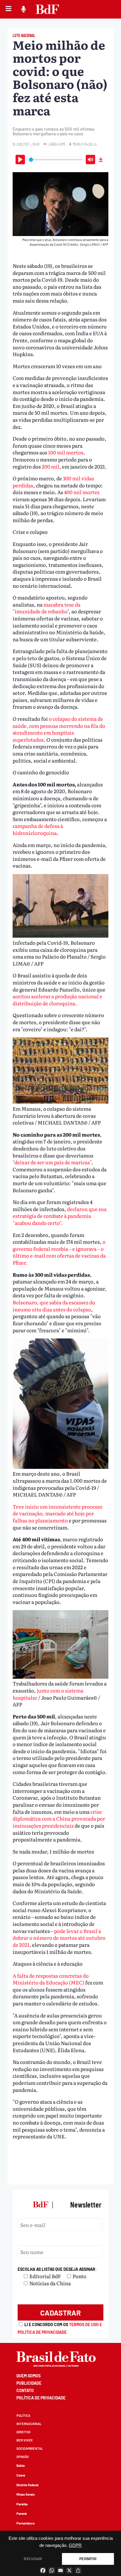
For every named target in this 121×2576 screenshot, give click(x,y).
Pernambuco (26, 2523)
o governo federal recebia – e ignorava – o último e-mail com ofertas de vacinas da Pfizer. (59, 1252)
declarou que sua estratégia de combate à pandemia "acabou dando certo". (60, 1216)
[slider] (56, 160)
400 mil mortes (81, 492)
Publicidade (29, 2383)
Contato (25, 2390)
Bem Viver (25, 2440)
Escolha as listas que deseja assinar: (57, 2269)
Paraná (22, 2513)
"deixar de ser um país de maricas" (52, 1162)
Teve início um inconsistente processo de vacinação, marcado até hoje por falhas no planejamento (58, 1513)
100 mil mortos (66, 452)
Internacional (29, 2424)
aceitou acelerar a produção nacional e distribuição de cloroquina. (57, 1000)
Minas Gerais (26, 2494)
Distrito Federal (27, 2485)
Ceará (21, 2475)
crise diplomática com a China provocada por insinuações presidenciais (59, 1818)
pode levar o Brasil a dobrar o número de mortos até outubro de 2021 (59, 1938)
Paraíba (22, 2504)
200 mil (50, 466)
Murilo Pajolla (85, 144)
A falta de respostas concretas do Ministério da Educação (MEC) (51, 1979)
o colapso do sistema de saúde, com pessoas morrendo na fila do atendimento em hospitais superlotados (59, 729)
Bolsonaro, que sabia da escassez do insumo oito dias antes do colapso (54, 1306)
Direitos (23, 2432)
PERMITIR (88, 2559)
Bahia (21, 2465)
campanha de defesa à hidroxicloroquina (38, 829)
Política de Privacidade (41, 2398)
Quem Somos (28, 2376)
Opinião (23, 2457)
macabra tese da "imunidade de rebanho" (47, 608)
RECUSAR (33, 2559)
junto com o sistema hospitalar (48, 1694)
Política (23, 2415)
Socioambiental (30, 2448)
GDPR (75, 2545)
